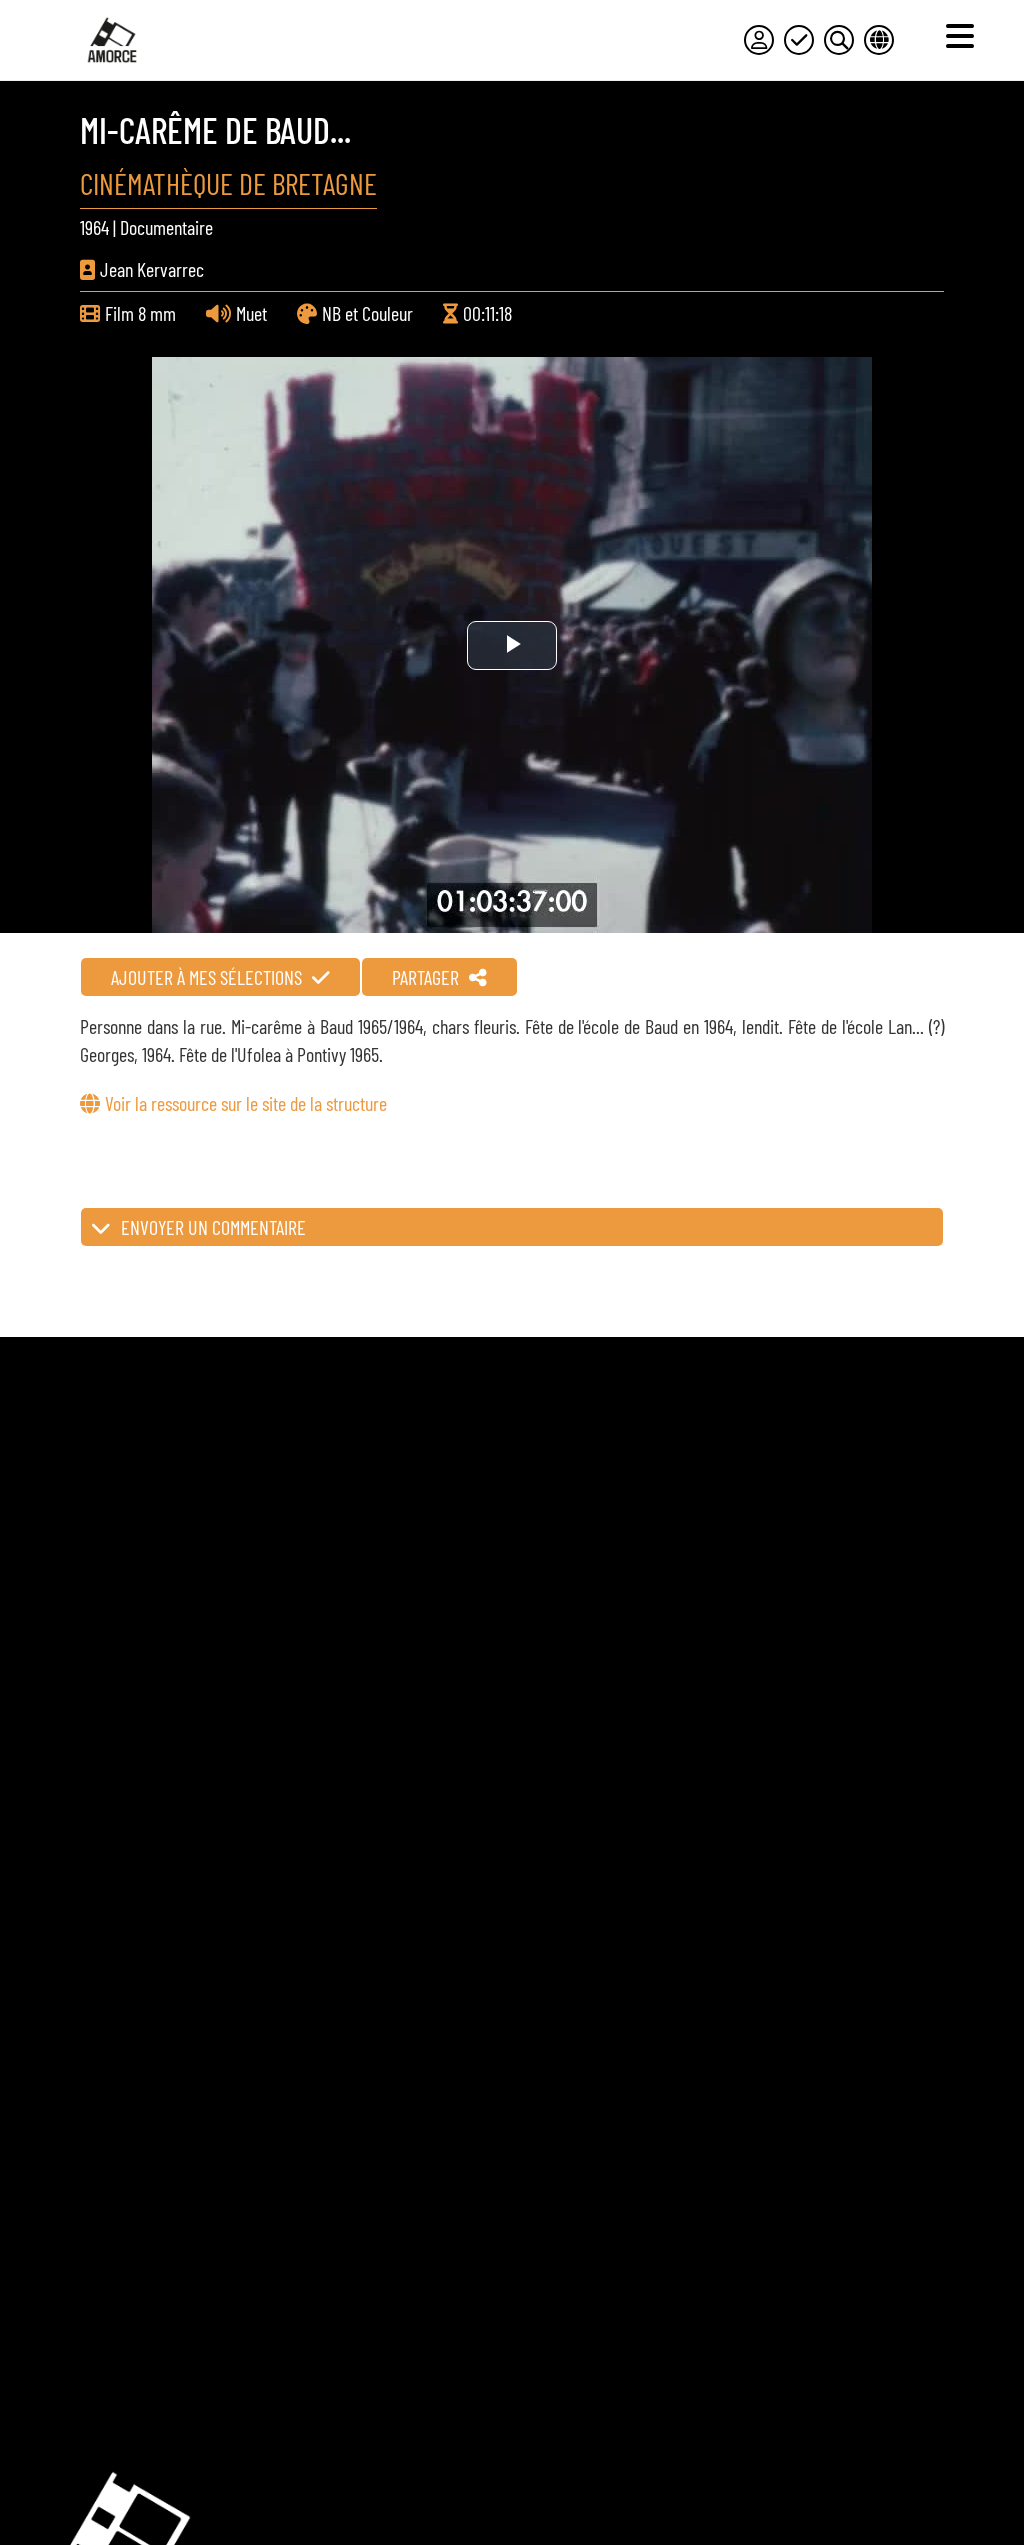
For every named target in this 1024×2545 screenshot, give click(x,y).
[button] (512, 1227)
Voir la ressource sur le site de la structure (246, 1103)
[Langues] (879, 40)
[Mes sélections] (799, 40)
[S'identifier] (759, 40)
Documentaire (166, 227)
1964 (94, 227)
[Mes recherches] (839, 40)
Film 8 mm (140, 313)
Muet (251, 313)
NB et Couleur (367, 313)
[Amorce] (112, 40)
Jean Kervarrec (152, 269)
